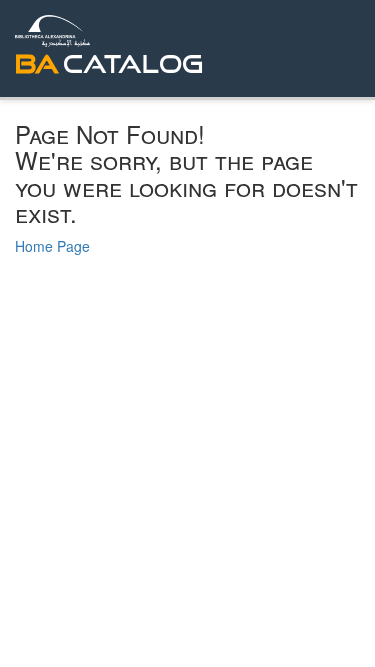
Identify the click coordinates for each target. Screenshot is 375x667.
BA (37, 63)
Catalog (133, 63)
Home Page (52, 246)
